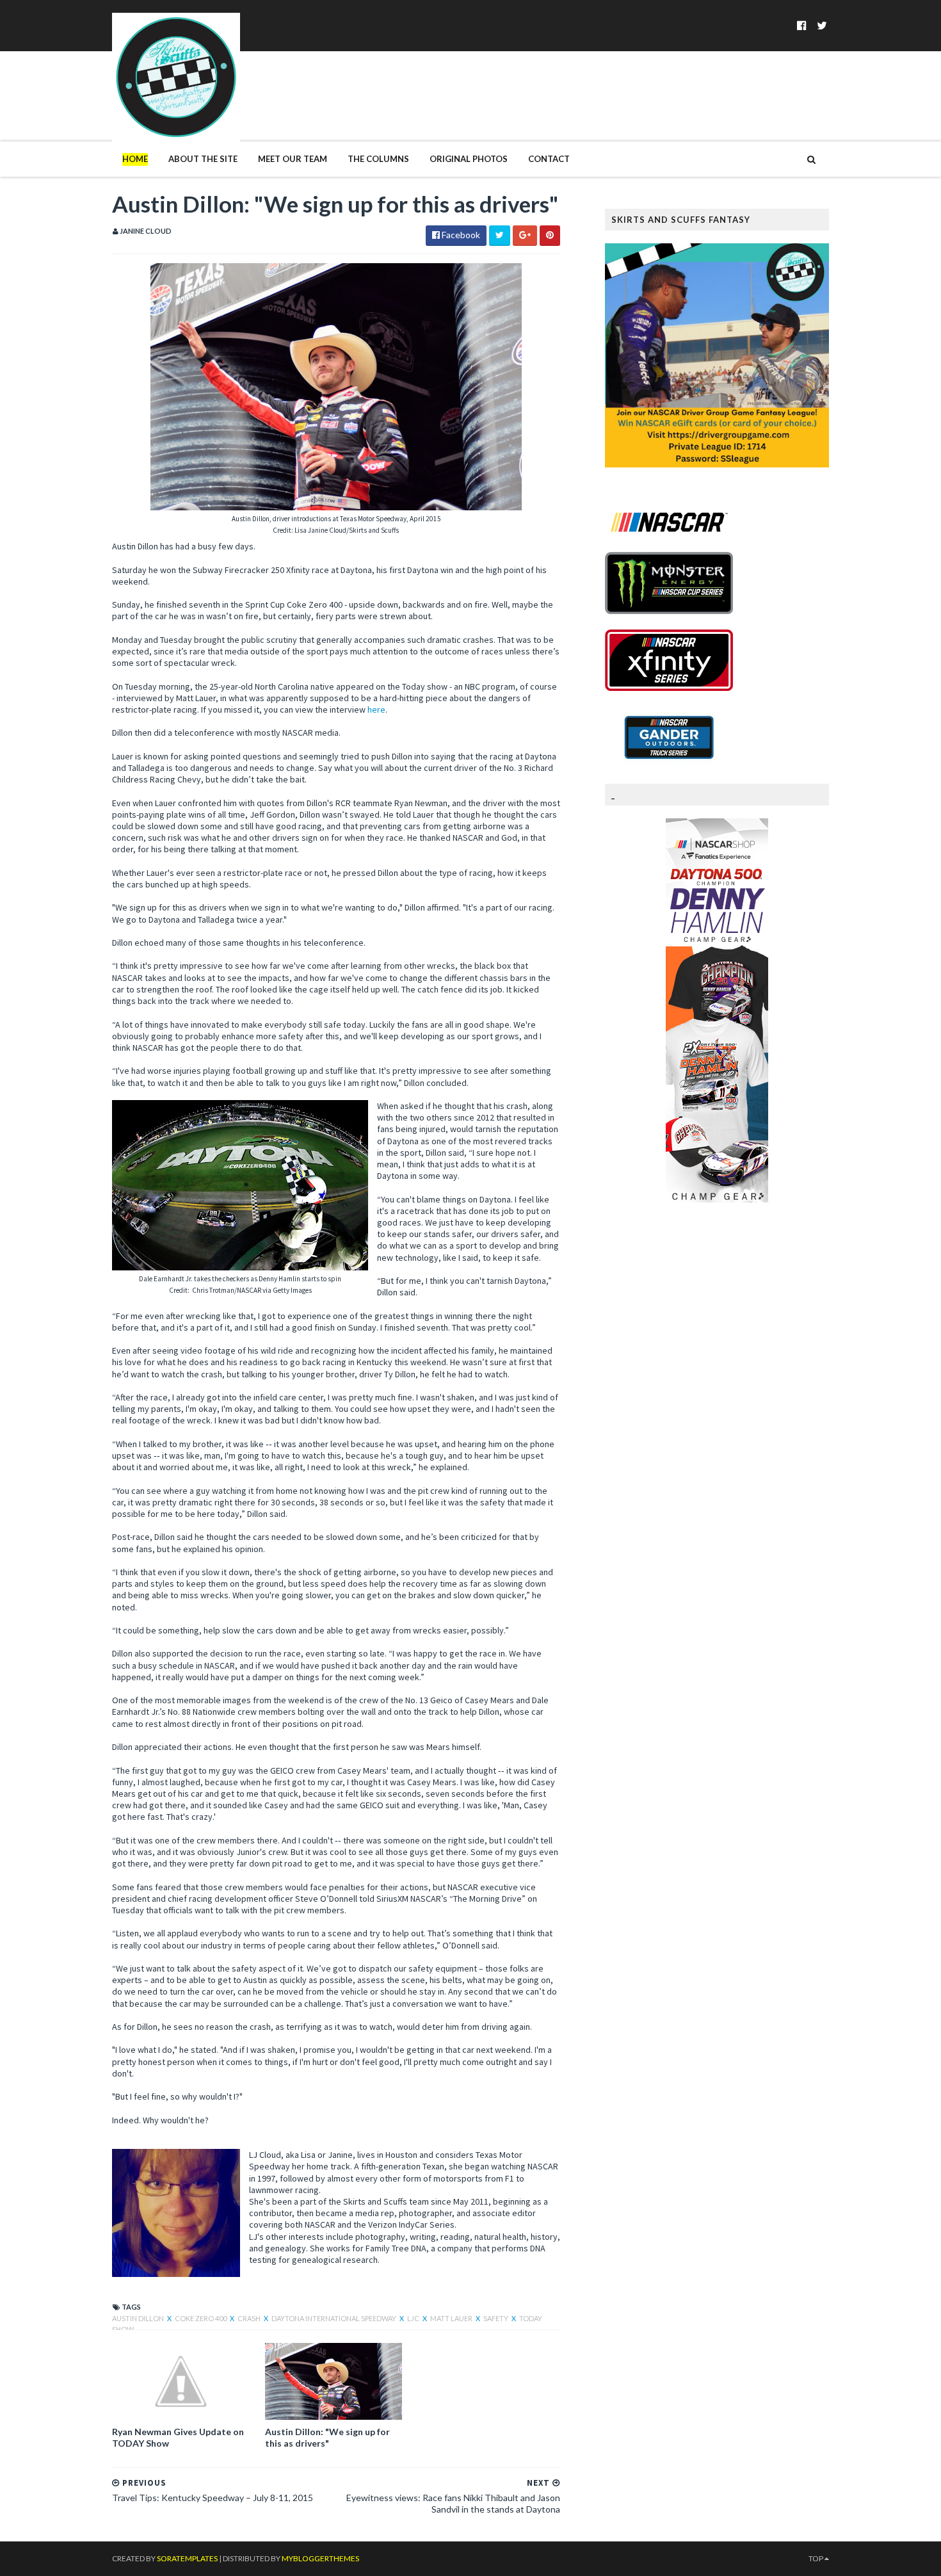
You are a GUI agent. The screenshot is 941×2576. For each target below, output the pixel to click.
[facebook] (802, 25)
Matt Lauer (452, 2318)
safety (496, 2318)
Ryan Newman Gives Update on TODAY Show (178, 2437)
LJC (414, 2318)
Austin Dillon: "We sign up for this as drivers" (327, 2437)
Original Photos (469, 159)
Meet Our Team (293, 159)
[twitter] (822, 25)
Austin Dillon (139, 2318)
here (376, 709)
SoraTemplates (187, 2558)
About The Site (203, 159)
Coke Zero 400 (201, 2318)
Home (135, 159)
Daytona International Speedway (334, 2318)
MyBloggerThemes (320, 2558)
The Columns (378, 159)
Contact (549, 159)
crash (250, 2318)
